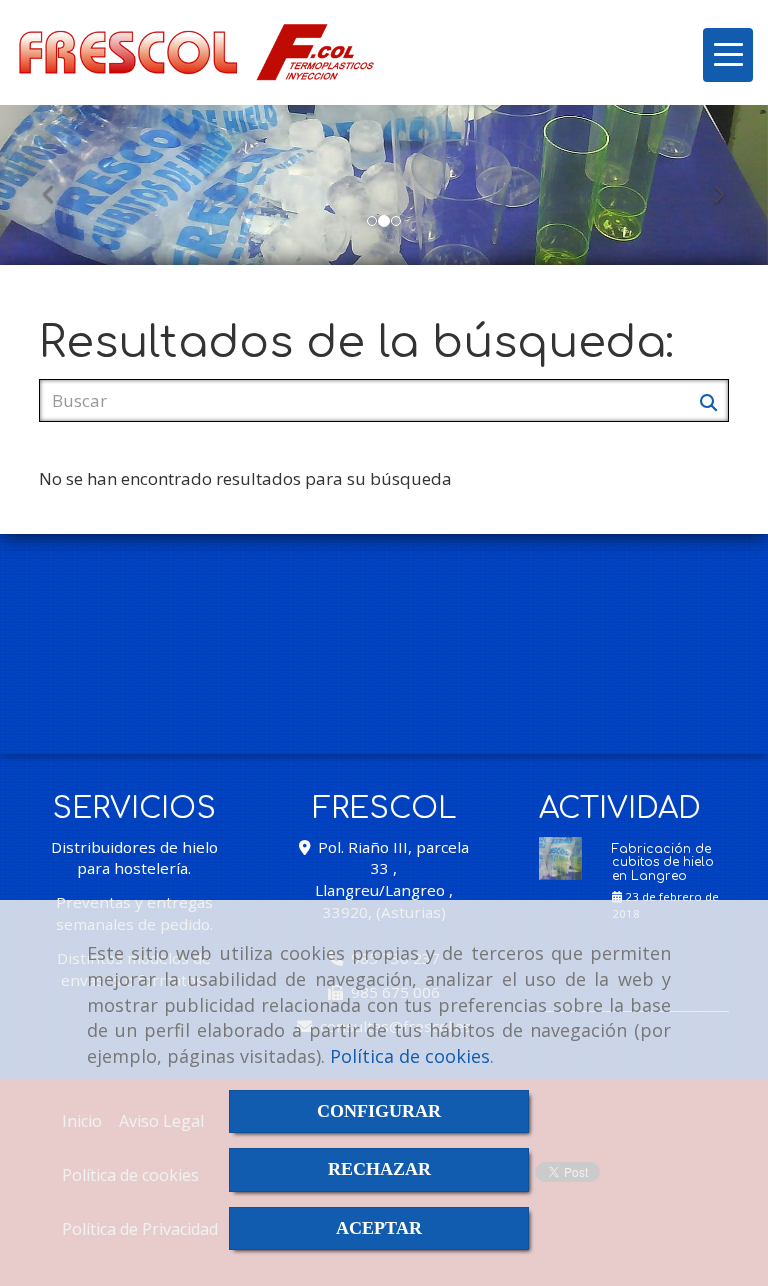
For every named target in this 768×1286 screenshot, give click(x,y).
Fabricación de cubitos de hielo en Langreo (663, 862)
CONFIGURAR (379, 1111)
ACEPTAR (379, 1228)
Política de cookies (410, 1056)
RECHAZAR (379, 1169)
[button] (57, 184)
